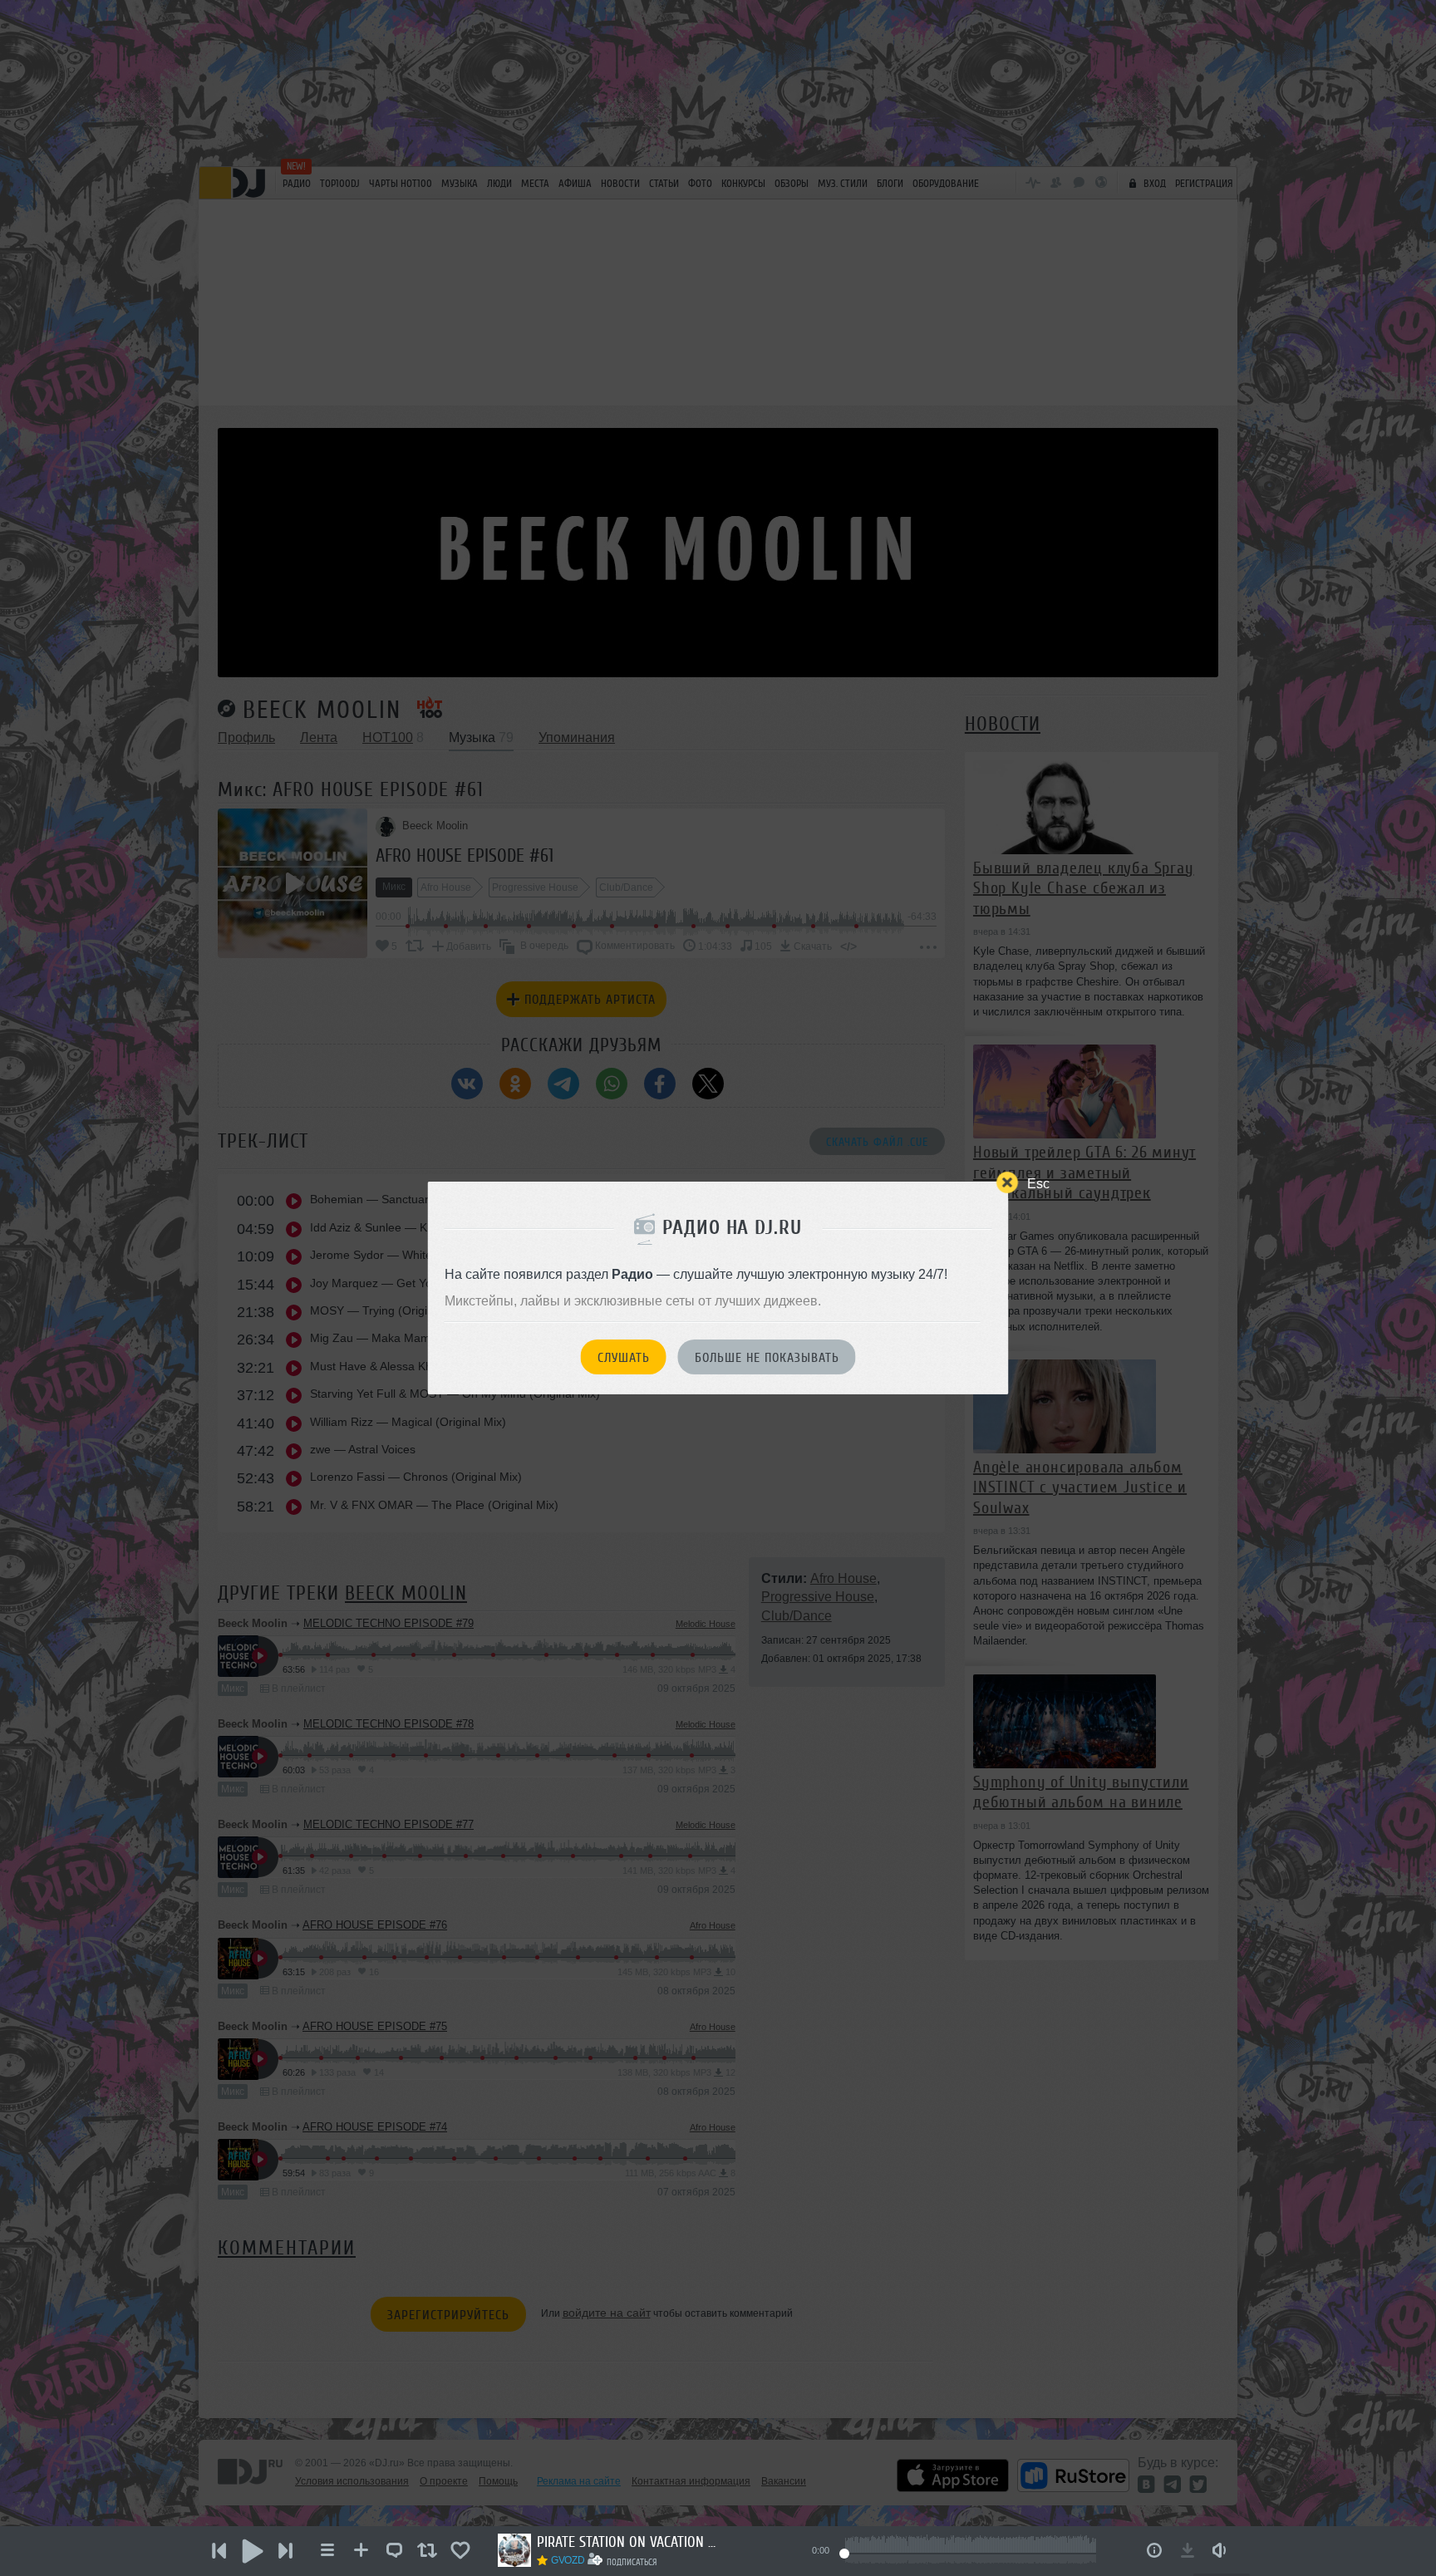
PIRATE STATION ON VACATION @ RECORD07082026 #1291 (628, 2542)
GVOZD (568, 2560)
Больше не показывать (767, 1358)
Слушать (624, 1358)
